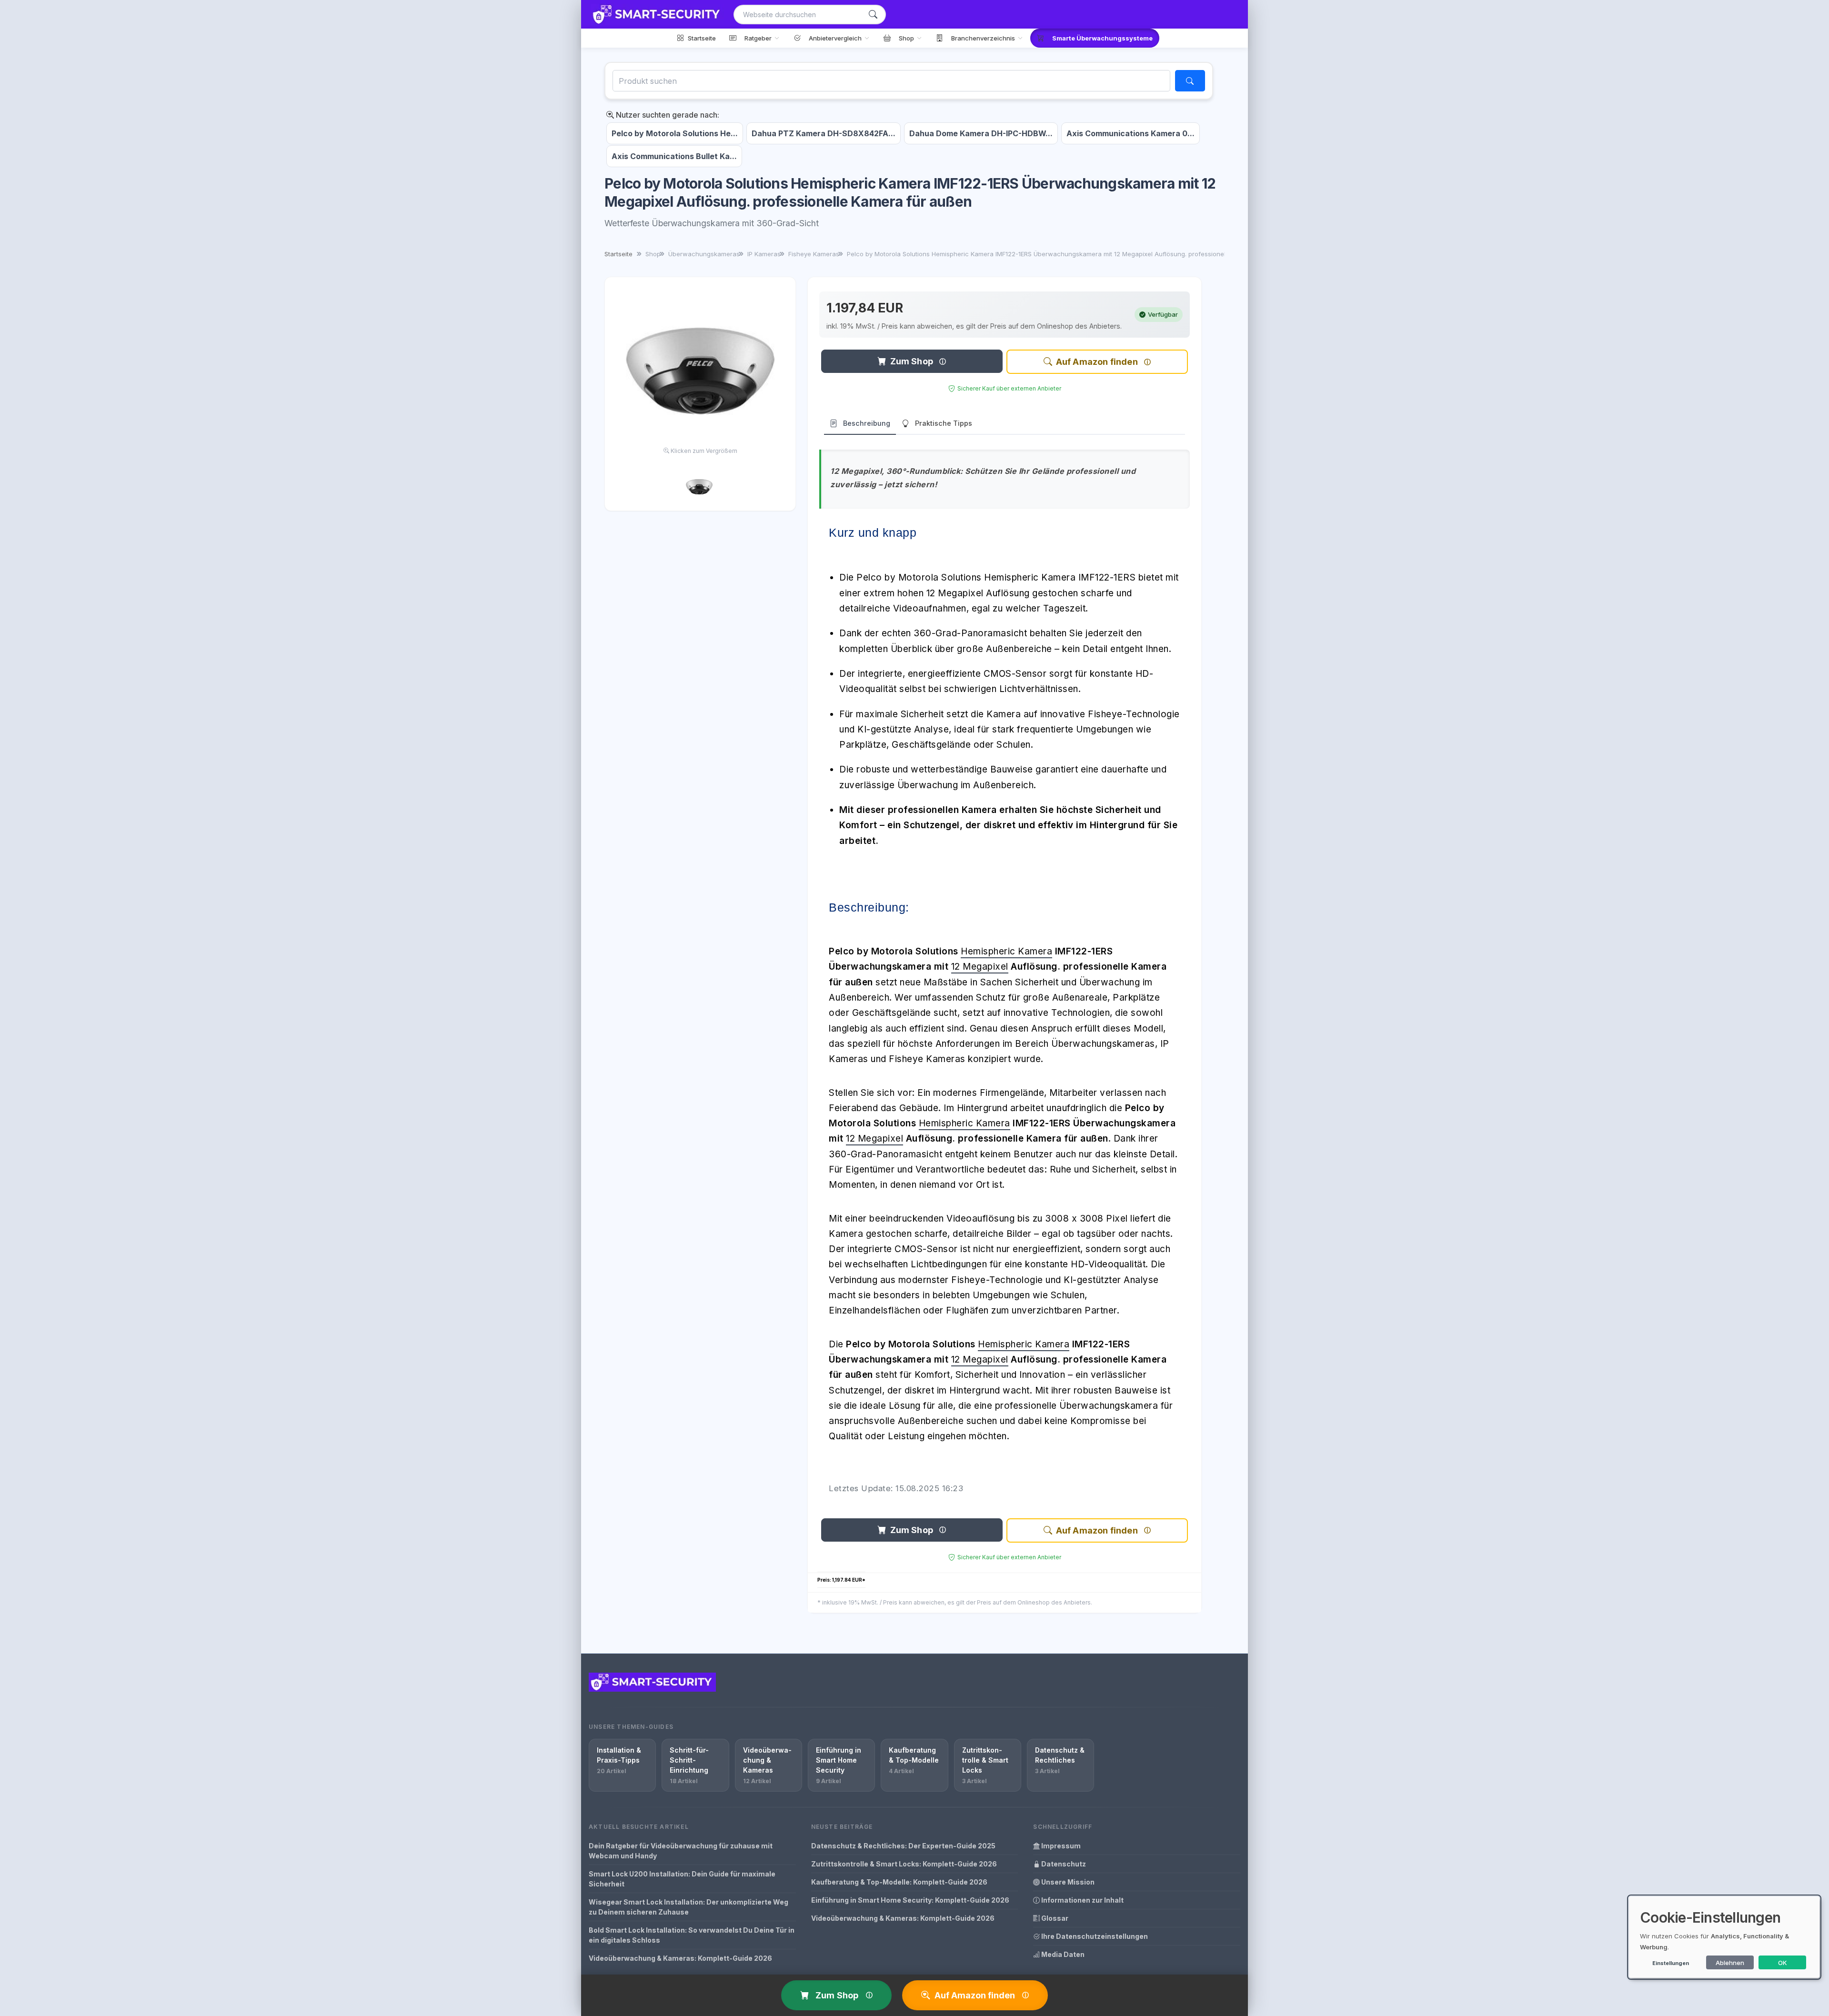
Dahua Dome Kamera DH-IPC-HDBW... (981, 133)
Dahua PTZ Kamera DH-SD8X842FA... (824, 133)
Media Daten (1062, 1954)
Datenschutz (1063, 1864)
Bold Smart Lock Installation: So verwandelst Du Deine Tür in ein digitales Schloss (692, 1935)
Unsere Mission (1067, 1882)
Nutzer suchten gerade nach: (667, 115)
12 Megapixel (980, 967)
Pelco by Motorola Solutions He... (675, 133)
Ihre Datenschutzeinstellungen (1094, 1936)
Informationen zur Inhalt (1082, 1900)
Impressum (1060, 1846)
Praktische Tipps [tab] (944, 423)
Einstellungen (1671, 1963)
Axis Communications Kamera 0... (1131, 133)
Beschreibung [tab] (867, 423)
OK (1783, 1963)
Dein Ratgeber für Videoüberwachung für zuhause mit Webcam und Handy (681, 1851)
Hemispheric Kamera (1006, 951)
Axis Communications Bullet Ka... (674, 156)
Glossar (1054, 1918)
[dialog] (1724, 1937)
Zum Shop (912, 361)
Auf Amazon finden (1097, 362)
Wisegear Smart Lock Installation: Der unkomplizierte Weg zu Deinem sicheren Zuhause (688, 1907)
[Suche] (873, 15)
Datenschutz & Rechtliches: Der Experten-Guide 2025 (903, 1846)
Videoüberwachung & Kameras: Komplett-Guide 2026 (680, 1958)
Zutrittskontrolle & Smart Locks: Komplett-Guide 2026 (904, 1864)
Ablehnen (1730, 1963)
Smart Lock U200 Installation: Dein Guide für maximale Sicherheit (682, 1879)
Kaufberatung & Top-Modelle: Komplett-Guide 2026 (899, 1882)
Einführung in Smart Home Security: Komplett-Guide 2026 (910, 1900)
